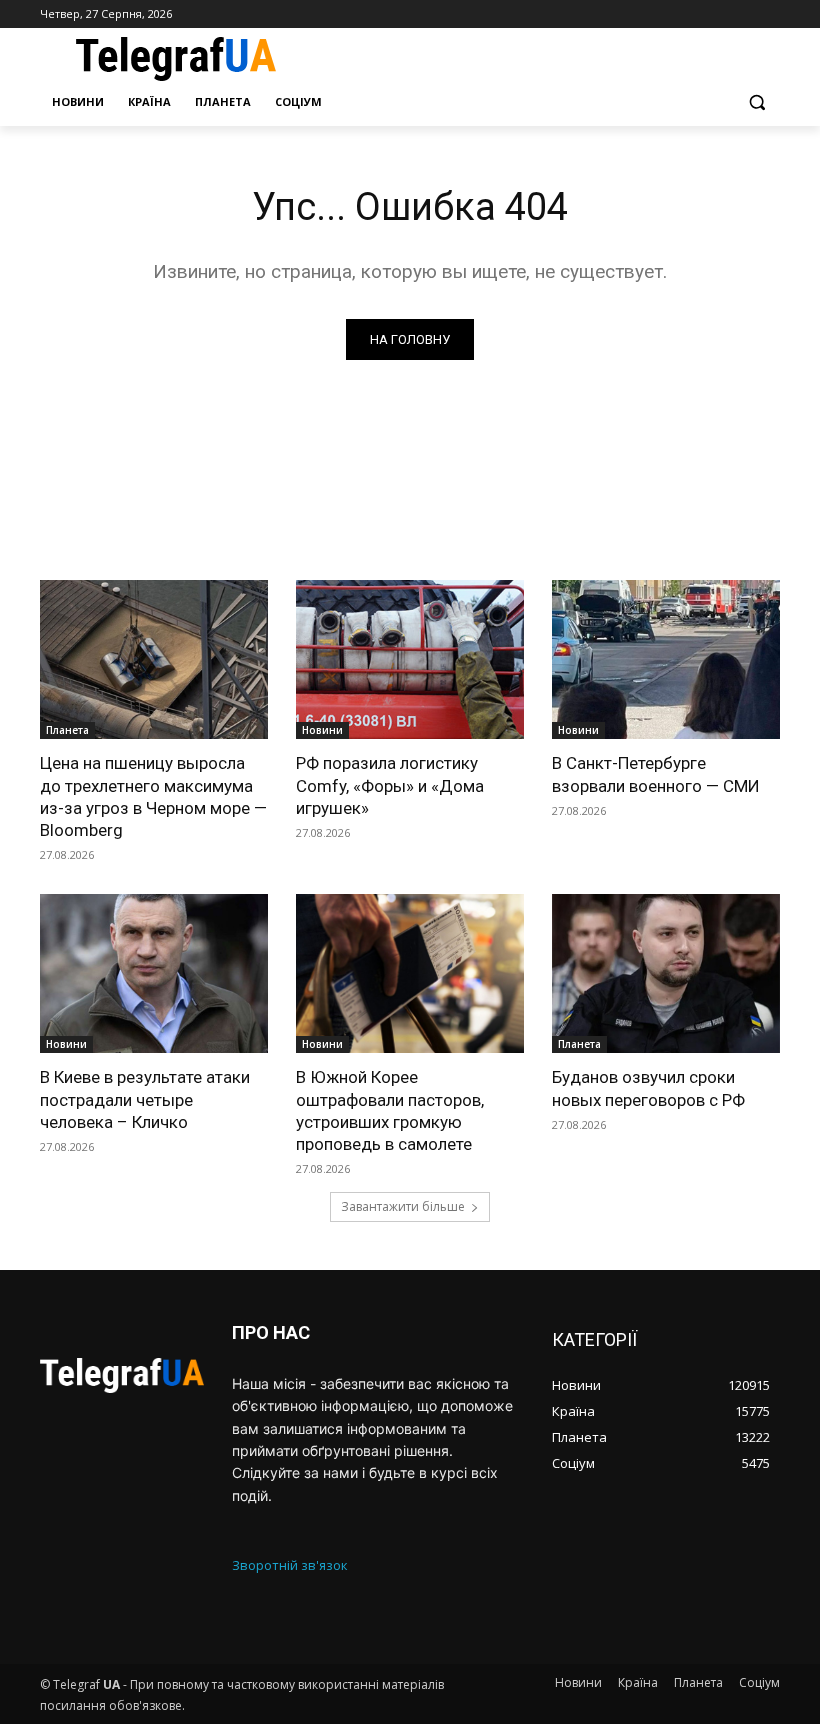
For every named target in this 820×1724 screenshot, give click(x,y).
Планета (67, 730)
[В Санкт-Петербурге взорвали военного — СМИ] (666, 660)
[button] (756, 102)
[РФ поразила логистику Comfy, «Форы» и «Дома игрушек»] (410, 660)
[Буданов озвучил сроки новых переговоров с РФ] (666, 974)
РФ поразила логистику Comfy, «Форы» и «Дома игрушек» (390, 785)
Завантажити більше (403, 1206)
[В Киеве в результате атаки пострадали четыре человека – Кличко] (154, 974)
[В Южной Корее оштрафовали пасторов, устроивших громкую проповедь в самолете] (410, 974)
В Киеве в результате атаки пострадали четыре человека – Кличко (145, 1099)
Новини (322, 730)
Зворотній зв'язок (290, 1565)
